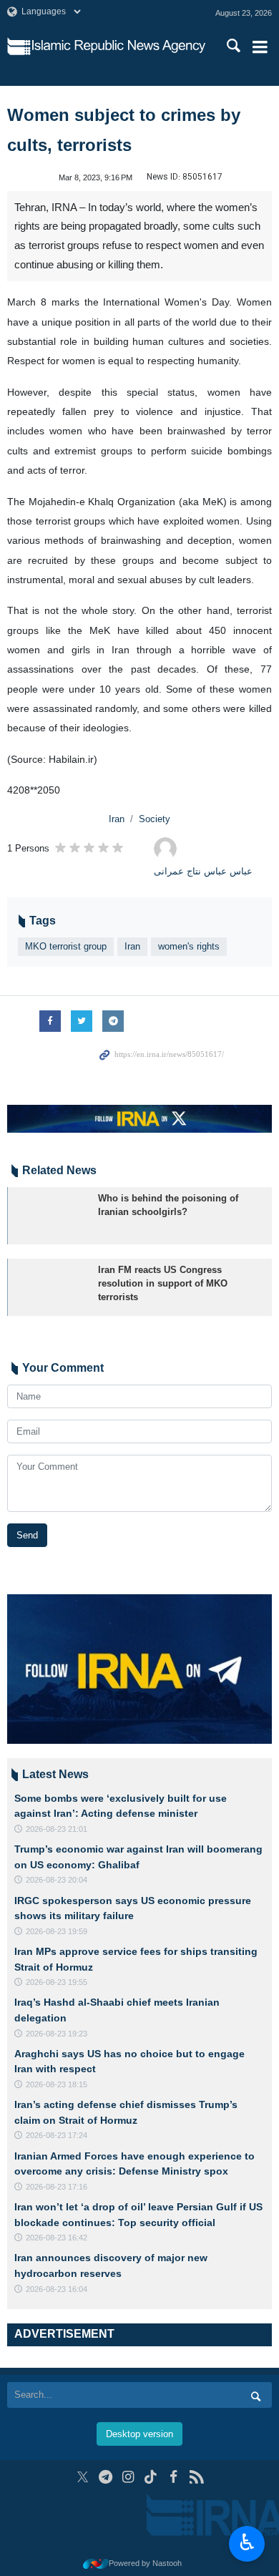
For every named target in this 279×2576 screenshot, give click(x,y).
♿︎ (247, 2542)
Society (155, 819)
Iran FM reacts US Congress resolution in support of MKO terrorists (163, 1283)
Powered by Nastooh (145, 2563)
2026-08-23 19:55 (57, 1982)
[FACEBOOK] (173, 2477)
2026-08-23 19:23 (57, 2034)
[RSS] (196, 2477)
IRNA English (119, 47)
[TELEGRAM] (106, 2477)
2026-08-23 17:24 (57, 2135)
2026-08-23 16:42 (57, 2238)
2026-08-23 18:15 (57, 2084)
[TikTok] (151, 2477)
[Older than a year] (50, 1216)
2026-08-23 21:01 (57, 1829)
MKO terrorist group (66, 946)
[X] (83, 2477)
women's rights (189, 946)
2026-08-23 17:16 (57, 2187)
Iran (117, 819)
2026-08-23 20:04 (57, 1880)
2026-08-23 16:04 (57, 2289)
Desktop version (139, 2434)
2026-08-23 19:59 (57, 1931)
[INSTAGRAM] (128, 2477)
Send (27, 1535)
